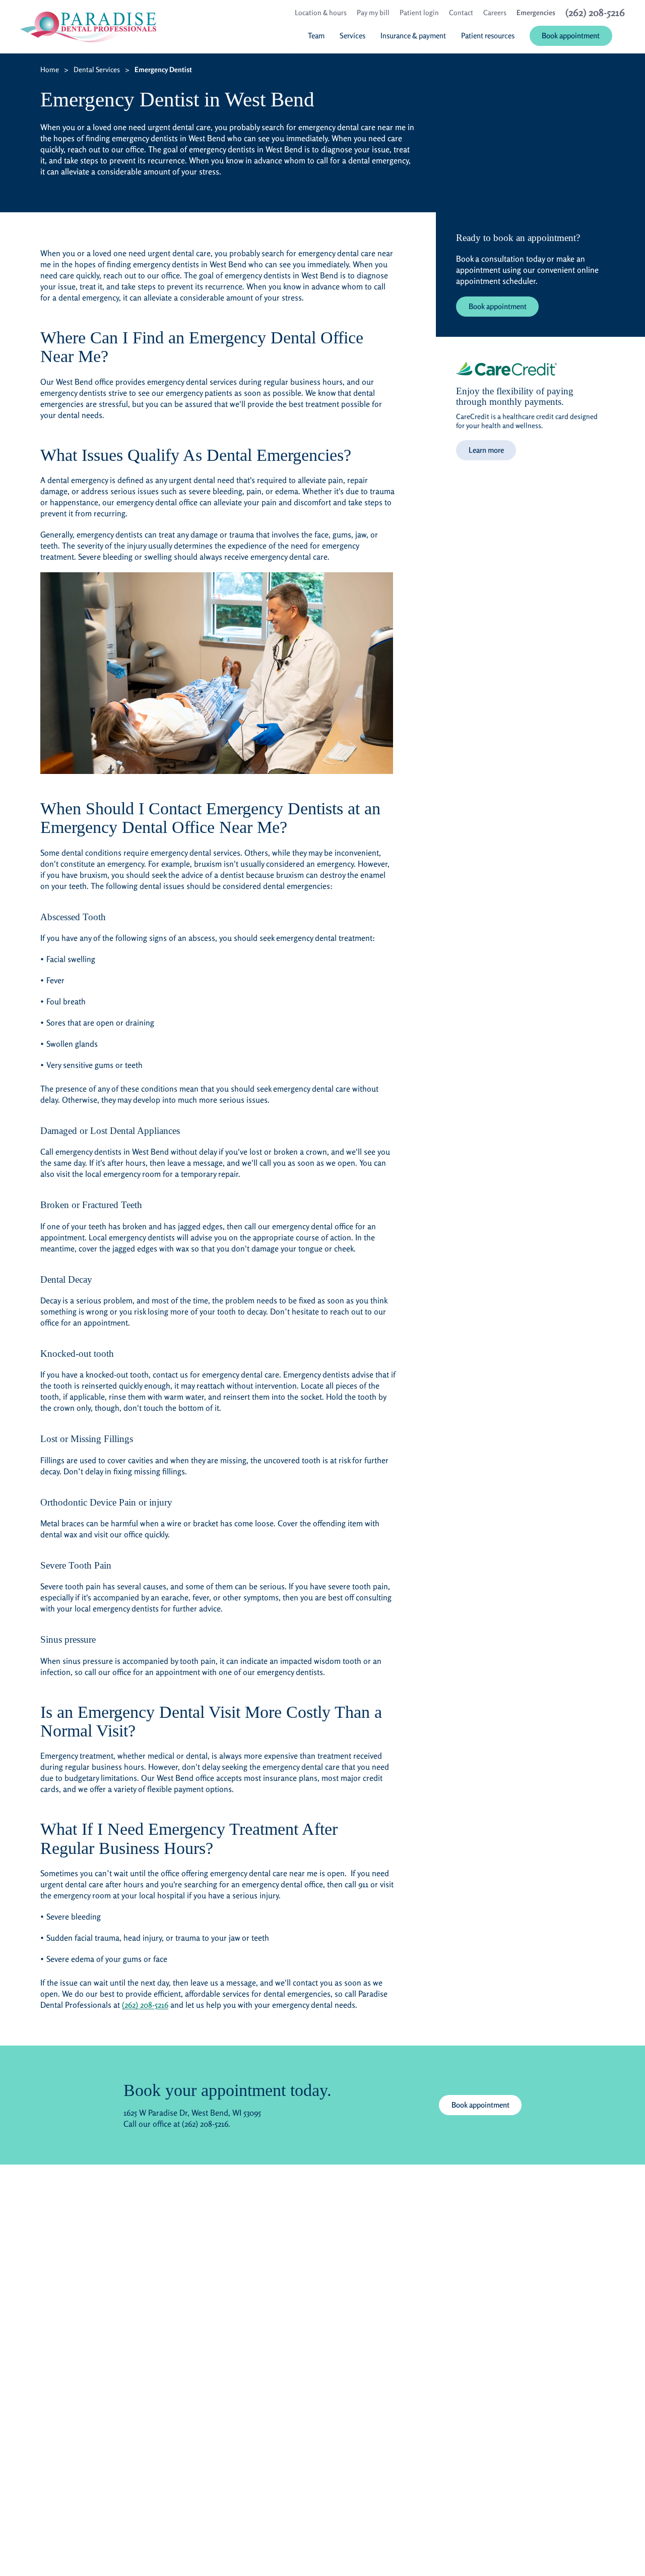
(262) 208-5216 (145, 2005)
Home (50, 69)
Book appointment (498, 306)
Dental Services (97, 69)
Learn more (486, 450)
